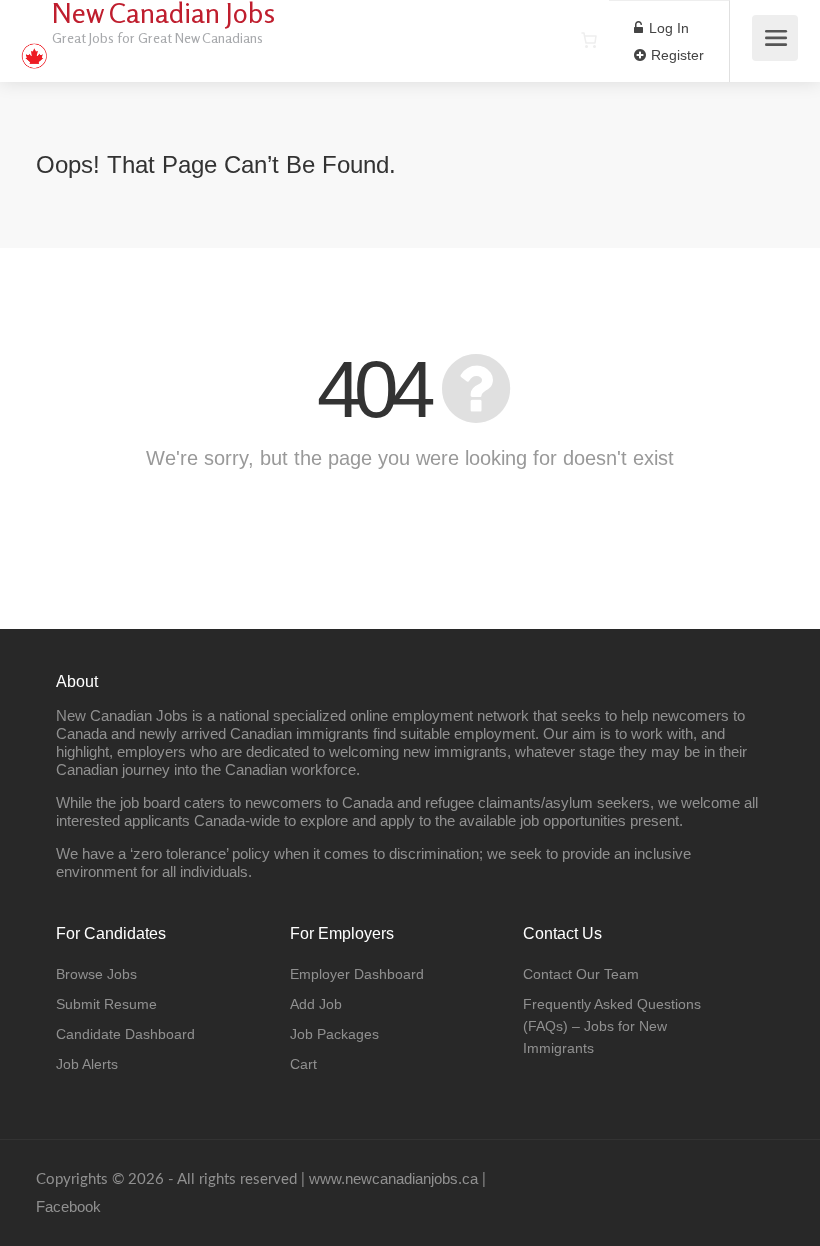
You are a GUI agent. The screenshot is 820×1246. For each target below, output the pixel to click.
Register (675, 55)
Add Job (316, 1004)
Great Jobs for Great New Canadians (157, 37)
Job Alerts (87, 1064)
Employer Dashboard (357, 974)
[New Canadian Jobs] (34, 45)
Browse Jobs (96, 974)
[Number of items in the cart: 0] (589, 40)
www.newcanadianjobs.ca (393, 1178)
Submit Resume (106, 1004)
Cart (303, 1064)
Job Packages (334, 1034)
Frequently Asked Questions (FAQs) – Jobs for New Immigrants (612, 1026)
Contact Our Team (581, 974)
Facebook (68, 1206)
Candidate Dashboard (125, 1034)
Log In (667, 28)
